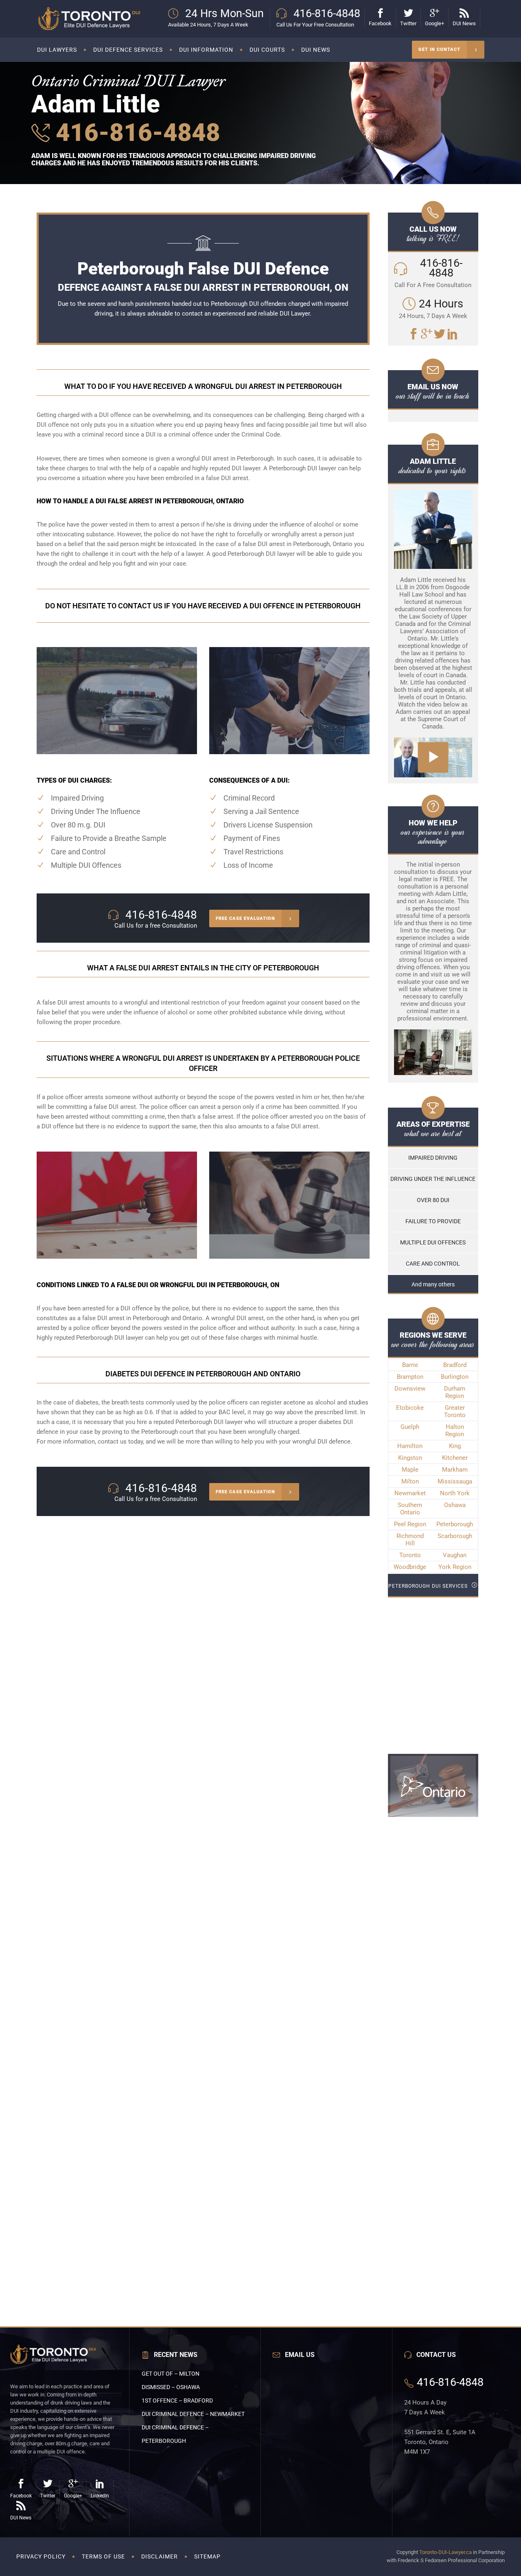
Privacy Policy (41, 2556)
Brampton (410, 1377)
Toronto (410, 1555)
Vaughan (455, 1555)
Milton (410, 1481)
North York (455, 1493)
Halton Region (455, 1431)
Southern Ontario (410, 1509)
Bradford (455, 1365)
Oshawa (455, 1505)
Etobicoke (410, 1408)
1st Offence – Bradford (177, 2400)
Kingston (410, 1458)
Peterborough (455, 1524)
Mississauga (455, 1481)
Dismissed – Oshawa (171, 2387)
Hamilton (410, 1446)
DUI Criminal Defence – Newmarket (193, 2414)
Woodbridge (410, 1567)
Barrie (410, 1365)
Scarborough (455, 1536)
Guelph (410, 1427)
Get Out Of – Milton (171, 2374)
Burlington (455, 1377)
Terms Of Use (103, 2556)
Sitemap (207, 2556)
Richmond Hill (410, 1540)
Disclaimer (160, 2556)
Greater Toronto (455, 1411)
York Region (455, 1567)
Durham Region (455, 1392)
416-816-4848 (135, 133)
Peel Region (410, 1524)
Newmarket (410, 1493)
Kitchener (455, 1458)
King (455, 1446)
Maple (410, 1470)
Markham (455, 1470)
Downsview (410, 1389)
